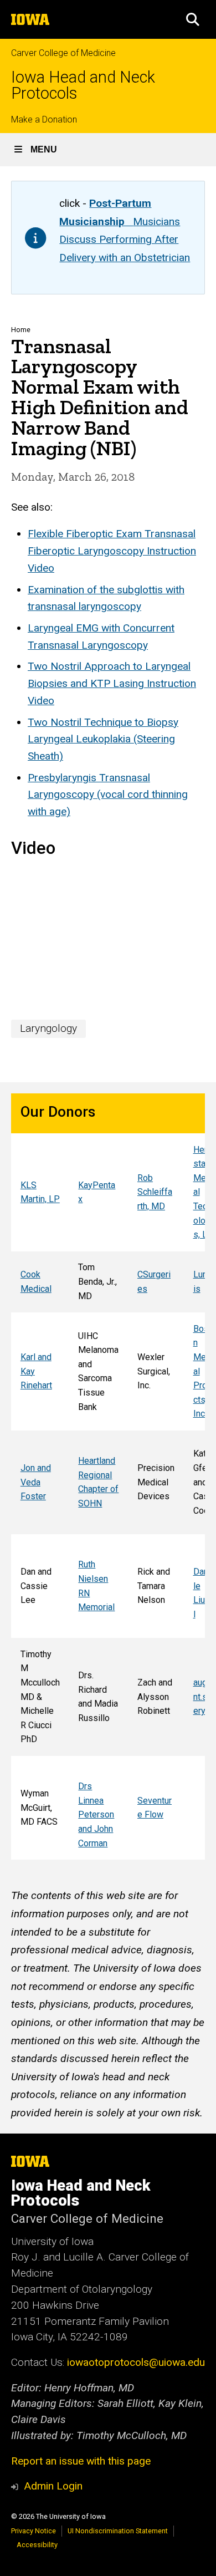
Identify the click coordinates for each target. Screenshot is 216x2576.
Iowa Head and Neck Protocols (83, 85)
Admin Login (53, 2486)
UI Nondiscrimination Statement (118, 2531)
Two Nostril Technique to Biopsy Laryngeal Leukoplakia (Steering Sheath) (103, 739)
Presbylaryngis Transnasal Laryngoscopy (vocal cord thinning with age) (108, 795)
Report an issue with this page (81, 2461)
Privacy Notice (34, 2531)
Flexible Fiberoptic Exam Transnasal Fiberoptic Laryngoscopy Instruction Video (112, 551)
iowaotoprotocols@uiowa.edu (136, 2362)
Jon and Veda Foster (36, 1482)
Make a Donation (44, 119)
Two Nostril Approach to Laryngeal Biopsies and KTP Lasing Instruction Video (112, 683)
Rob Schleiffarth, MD (155, 1192)
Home (21, 330)
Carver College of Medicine (63, 53)
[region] (108, 1477)
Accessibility (37, 2545)
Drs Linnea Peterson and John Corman (96, 1814)
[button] (193, 19)
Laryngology (48, 1028)
